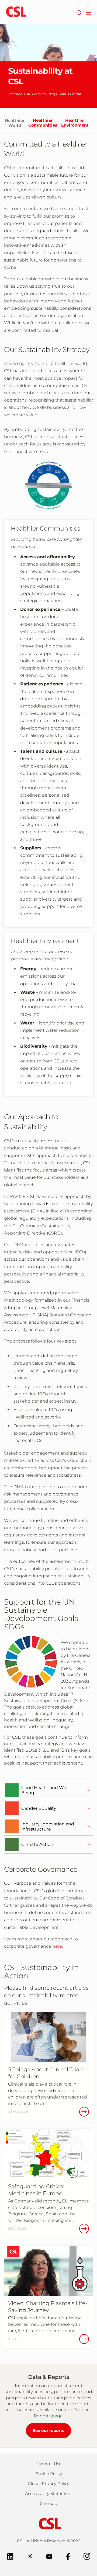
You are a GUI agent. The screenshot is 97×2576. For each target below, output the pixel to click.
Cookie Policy (49, 2474)
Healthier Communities (43, 123)
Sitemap (49, 2503)
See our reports (48, 2430)
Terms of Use (49, 2464)
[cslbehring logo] (16, 12)
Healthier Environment (75, 123)
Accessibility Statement (48, 2493)
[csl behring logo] (48, 2523)
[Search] (79, 12)
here (57, 1946)
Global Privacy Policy (48, 2483)
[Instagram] (87, 2556)
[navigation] (88, 12)
